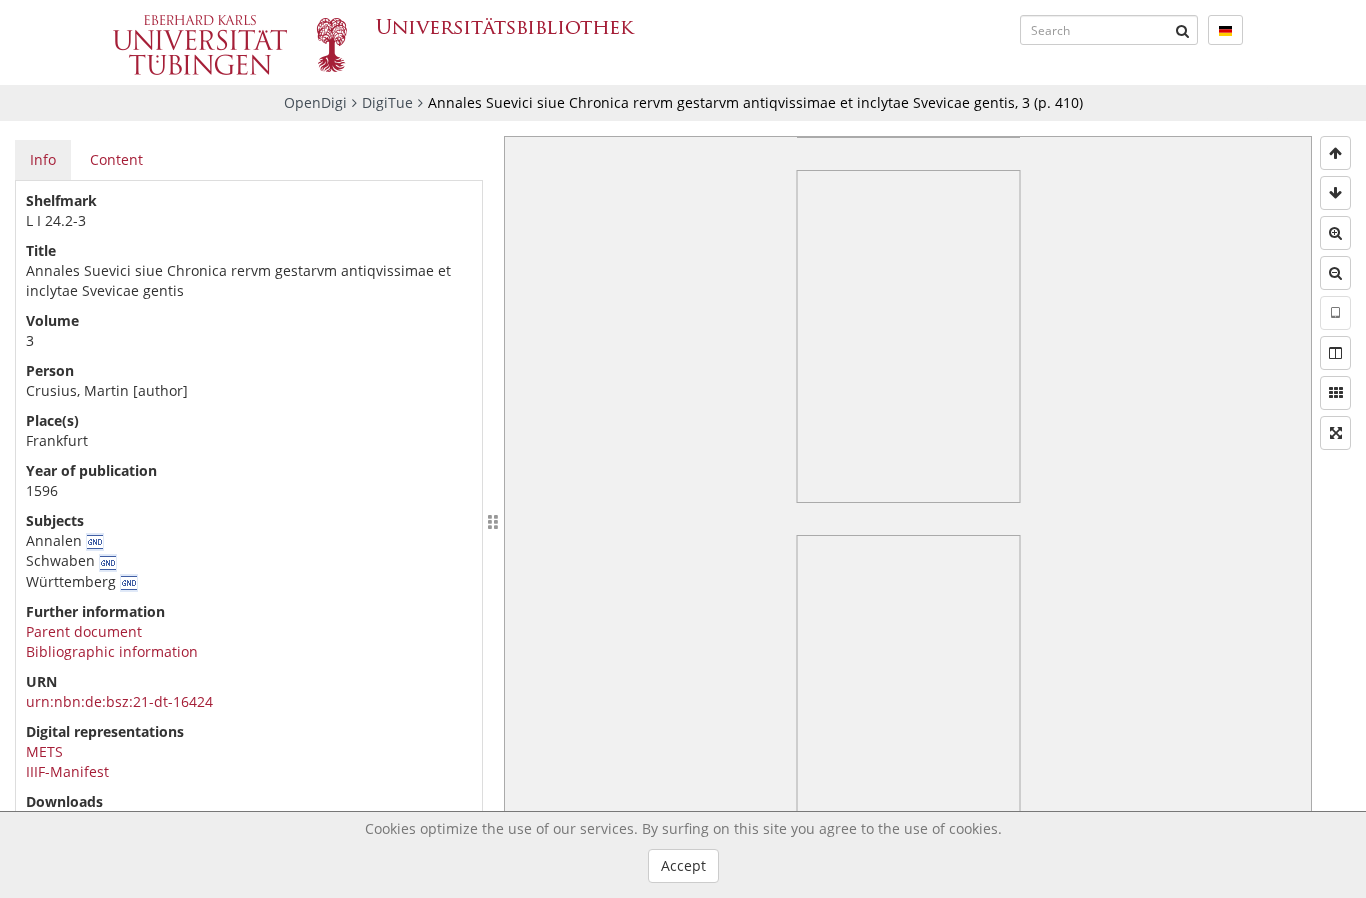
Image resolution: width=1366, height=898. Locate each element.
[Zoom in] (1335, 233)
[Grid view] (1335, 393)
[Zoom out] (1335, 273)
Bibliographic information (112, 651)
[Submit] (1183, 30)
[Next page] (1335, 193)
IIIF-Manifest (67, 771)
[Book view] (1335, 353)
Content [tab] (116, 159)
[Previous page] (1335, 153)
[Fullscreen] (1335, 433)
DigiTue (387, 102)
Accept (683, 865)
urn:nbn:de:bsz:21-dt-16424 (119, 701)
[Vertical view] (1335, 313)
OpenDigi (315, 102)
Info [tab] (43, 159)
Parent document (84, 631)
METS (44, 751)
